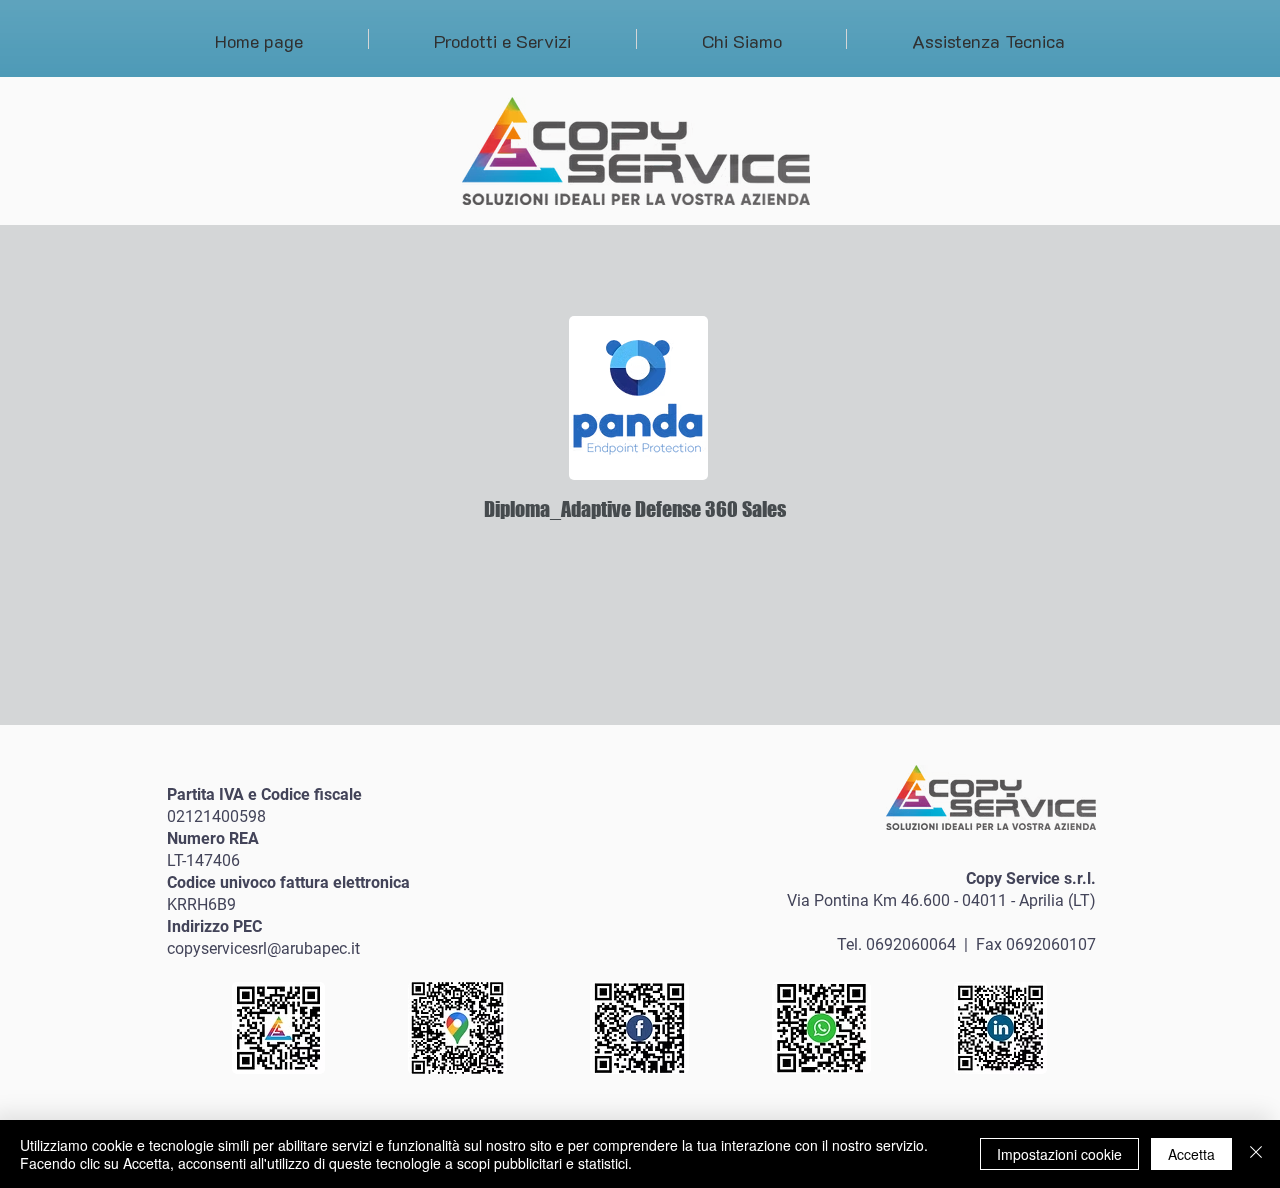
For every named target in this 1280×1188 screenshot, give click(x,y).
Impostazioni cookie (1059, 1154)
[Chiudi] (1256, 1154)
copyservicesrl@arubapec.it (263, 948)
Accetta (1191, 1154)
